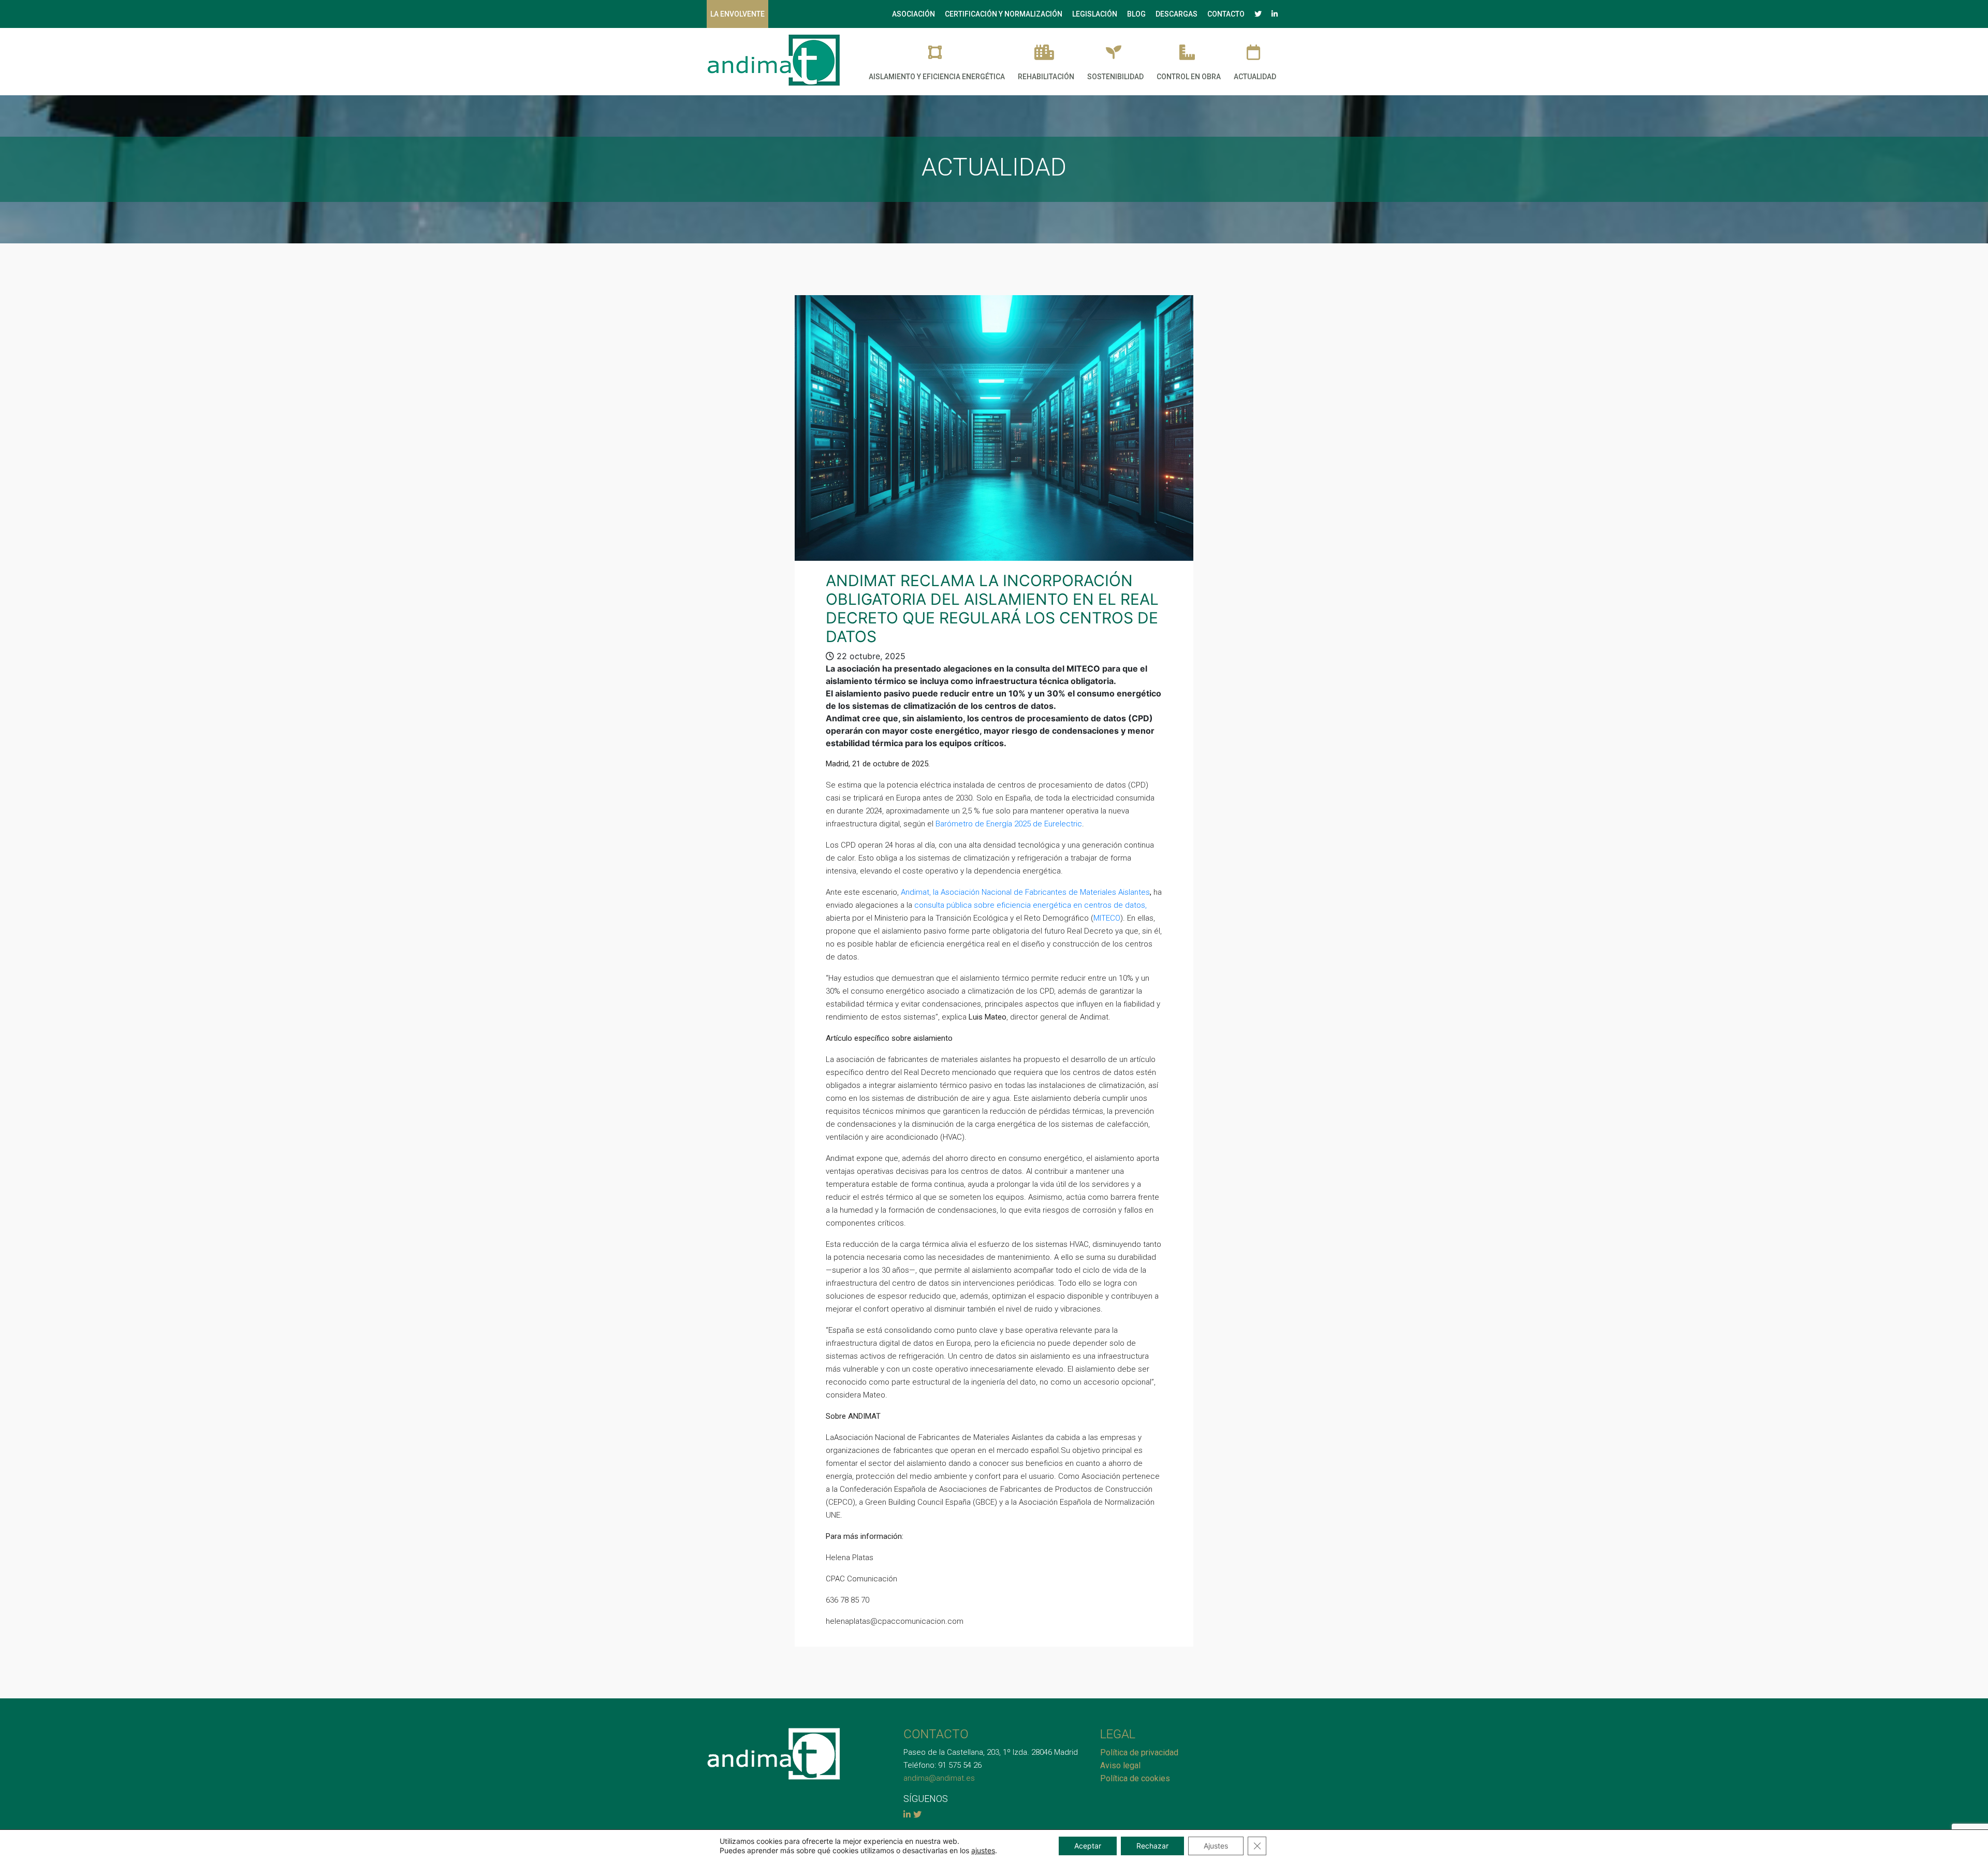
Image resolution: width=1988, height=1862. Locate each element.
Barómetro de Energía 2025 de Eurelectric (1009, 824)
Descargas (1176, 14)
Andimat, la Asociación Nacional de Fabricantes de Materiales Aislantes (1025, 892)
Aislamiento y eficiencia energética (937, 77)
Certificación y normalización (1004, 14)
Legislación (1095, 14)
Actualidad (1255, 77)
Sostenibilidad (1115, 77)
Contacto (1226, 14)
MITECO (1107, 918)
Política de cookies (1135, 1778)
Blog (1136, 14)
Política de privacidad (1139, 1752)
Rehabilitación (1046, 77)
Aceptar (1088, 1846)
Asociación (913, 14)
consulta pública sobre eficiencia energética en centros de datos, (1030, 905)
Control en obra (1189, 77)
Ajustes (1216, 1846)
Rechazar (1152, 1846)
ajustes (983, 1850)
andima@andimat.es (939, 1778)
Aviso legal (1120, 1765)
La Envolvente (737, 14)
